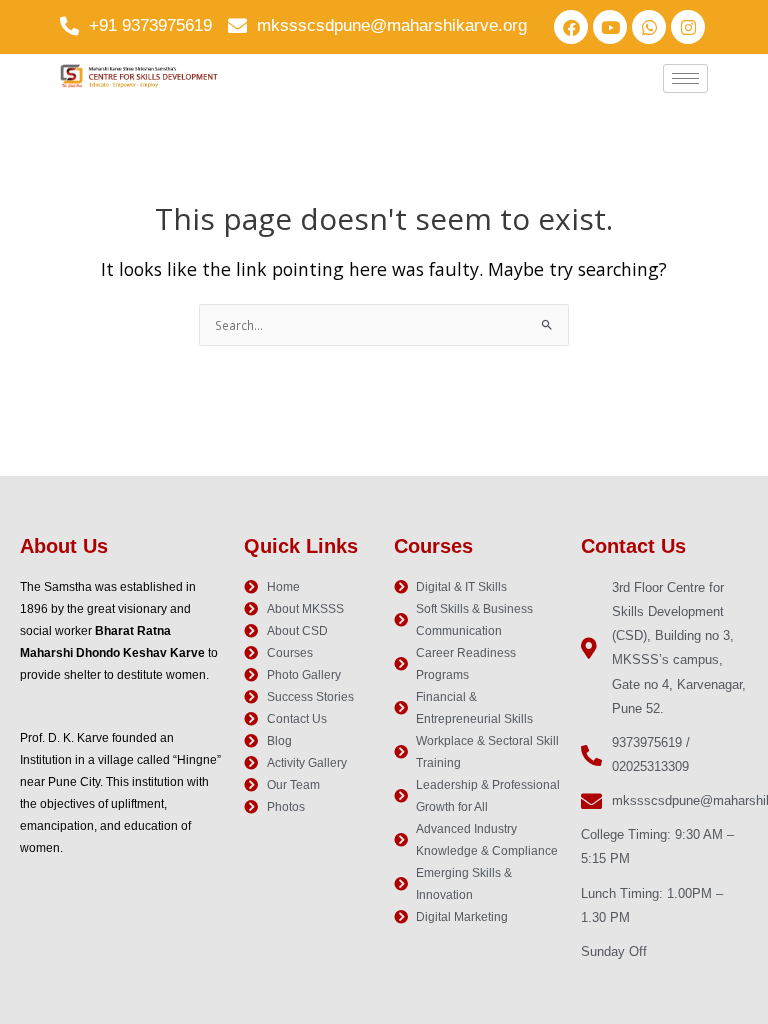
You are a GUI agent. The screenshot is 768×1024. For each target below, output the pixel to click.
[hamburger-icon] (685, 78)
